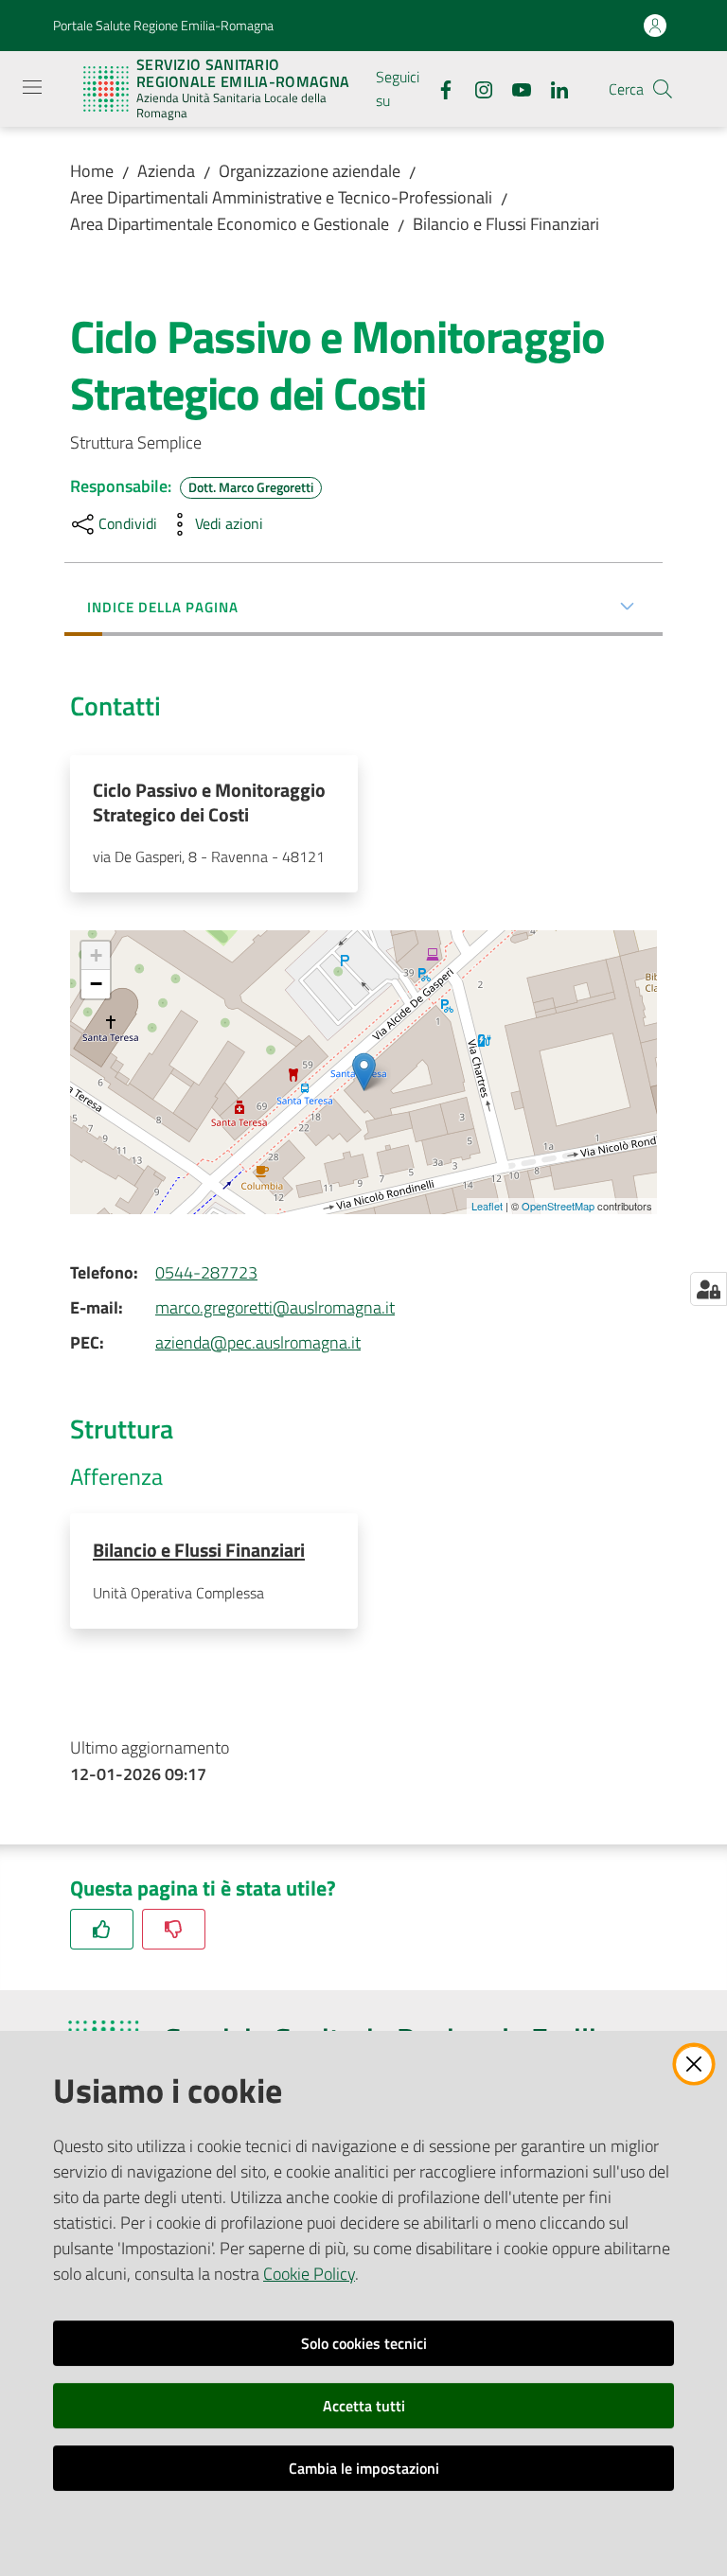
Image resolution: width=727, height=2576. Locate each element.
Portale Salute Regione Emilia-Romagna (163, 25)
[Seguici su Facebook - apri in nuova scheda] (438, 88)
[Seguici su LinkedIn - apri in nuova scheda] (552, 88)
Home (92, 171)
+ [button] (96, 955)
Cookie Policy (309, 2274)
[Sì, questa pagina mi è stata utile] (102, 1929)
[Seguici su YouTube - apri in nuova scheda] (514, 88)
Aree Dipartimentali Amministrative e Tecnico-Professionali (281, 197)
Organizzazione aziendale (310, 171)
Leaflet (487, 1206)
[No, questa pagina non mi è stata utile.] (174, 1929)
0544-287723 (206, 1272)
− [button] (96, 984)
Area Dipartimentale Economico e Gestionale (230, 224)
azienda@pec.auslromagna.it (258, 1342)
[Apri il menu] (32, 87)
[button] (663, 89)
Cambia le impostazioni (364, 2468)
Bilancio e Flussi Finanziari (506, 224)
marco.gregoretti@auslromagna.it (275, 1307)
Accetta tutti (364, 2406)
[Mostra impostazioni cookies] (709, 1289)
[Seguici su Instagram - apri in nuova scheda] (476, 88)
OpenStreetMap (558, 1206)
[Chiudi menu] (659, 38)
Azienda (166, 171)
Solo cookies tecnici (364, 2343)
